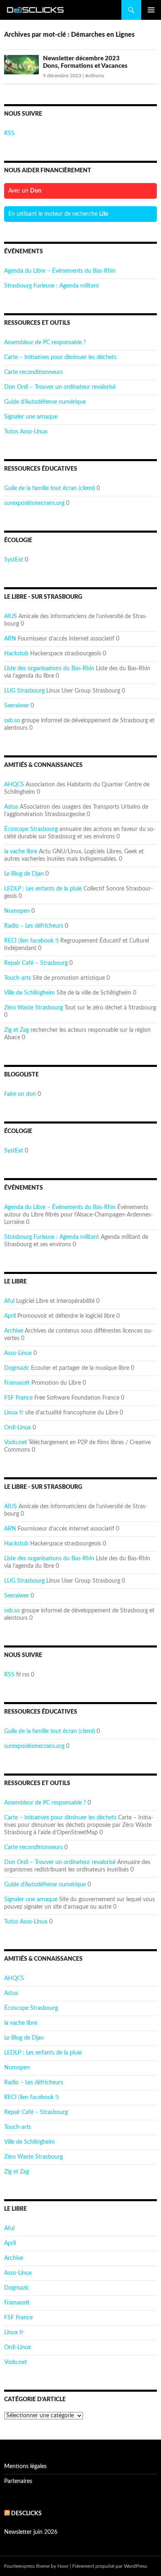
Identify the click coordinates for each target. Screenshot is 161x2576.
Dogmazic (17, 1368)
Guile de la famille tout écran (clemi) (50, 488)
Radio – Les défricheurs (34, 926)
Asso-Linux (18, 1353)
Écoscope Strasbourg (31, 829)
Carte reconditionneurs (33, 372)
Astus (11, 807)
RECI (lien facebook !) (31, 941)
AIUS (11, 617)
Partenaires (18, 2481)
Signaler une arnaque (31, 417)
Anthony (95, 76)
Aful (9, 1301)
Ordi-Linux (18, 1428)
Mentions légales (25, 2466)
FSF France (18, 1398)
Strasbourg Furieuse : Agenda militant (52, 286)
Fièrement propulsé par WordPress (110, 2566)
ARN (10, 639)
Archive (14, 1331)
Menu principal (151, 10)
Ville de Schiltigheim (30, 993)
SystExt (14, 560)
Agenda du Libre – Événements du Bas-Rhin (60, 271)
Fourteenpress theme (27, 2566)
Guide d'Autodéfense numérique (45, 402)
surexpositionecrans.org (34, 503)
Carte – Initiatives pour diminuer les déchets (60, 357)
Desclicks (26, 2514)
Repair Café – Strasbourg (36, 963)
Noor (63, 2566)
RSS (9, 133)
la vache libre (21, 852)
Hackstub (16, 654)
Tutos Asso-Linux (26, 432)
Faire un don (20, 1094)
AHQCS (14, 785)
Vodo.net (15, 1443)
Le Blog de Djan (24, 874)
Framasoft (17, 1383)
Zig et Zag (17, 1030)
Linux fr (14, 1413)
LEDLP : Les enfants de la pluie (43, 889)
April (10, 1316)
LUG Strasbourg (24, 691)
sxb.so (12, 721)
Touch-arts (18, 978)
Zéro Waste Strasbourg (33, 1008)
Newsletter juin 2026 (31, 2532)
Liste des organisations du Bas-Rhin (49, 669)
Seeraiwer (17, 706)
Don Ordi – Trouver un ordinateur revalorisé (60, 387)
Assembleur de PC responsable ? (45, 343)
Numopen (17, 911)
